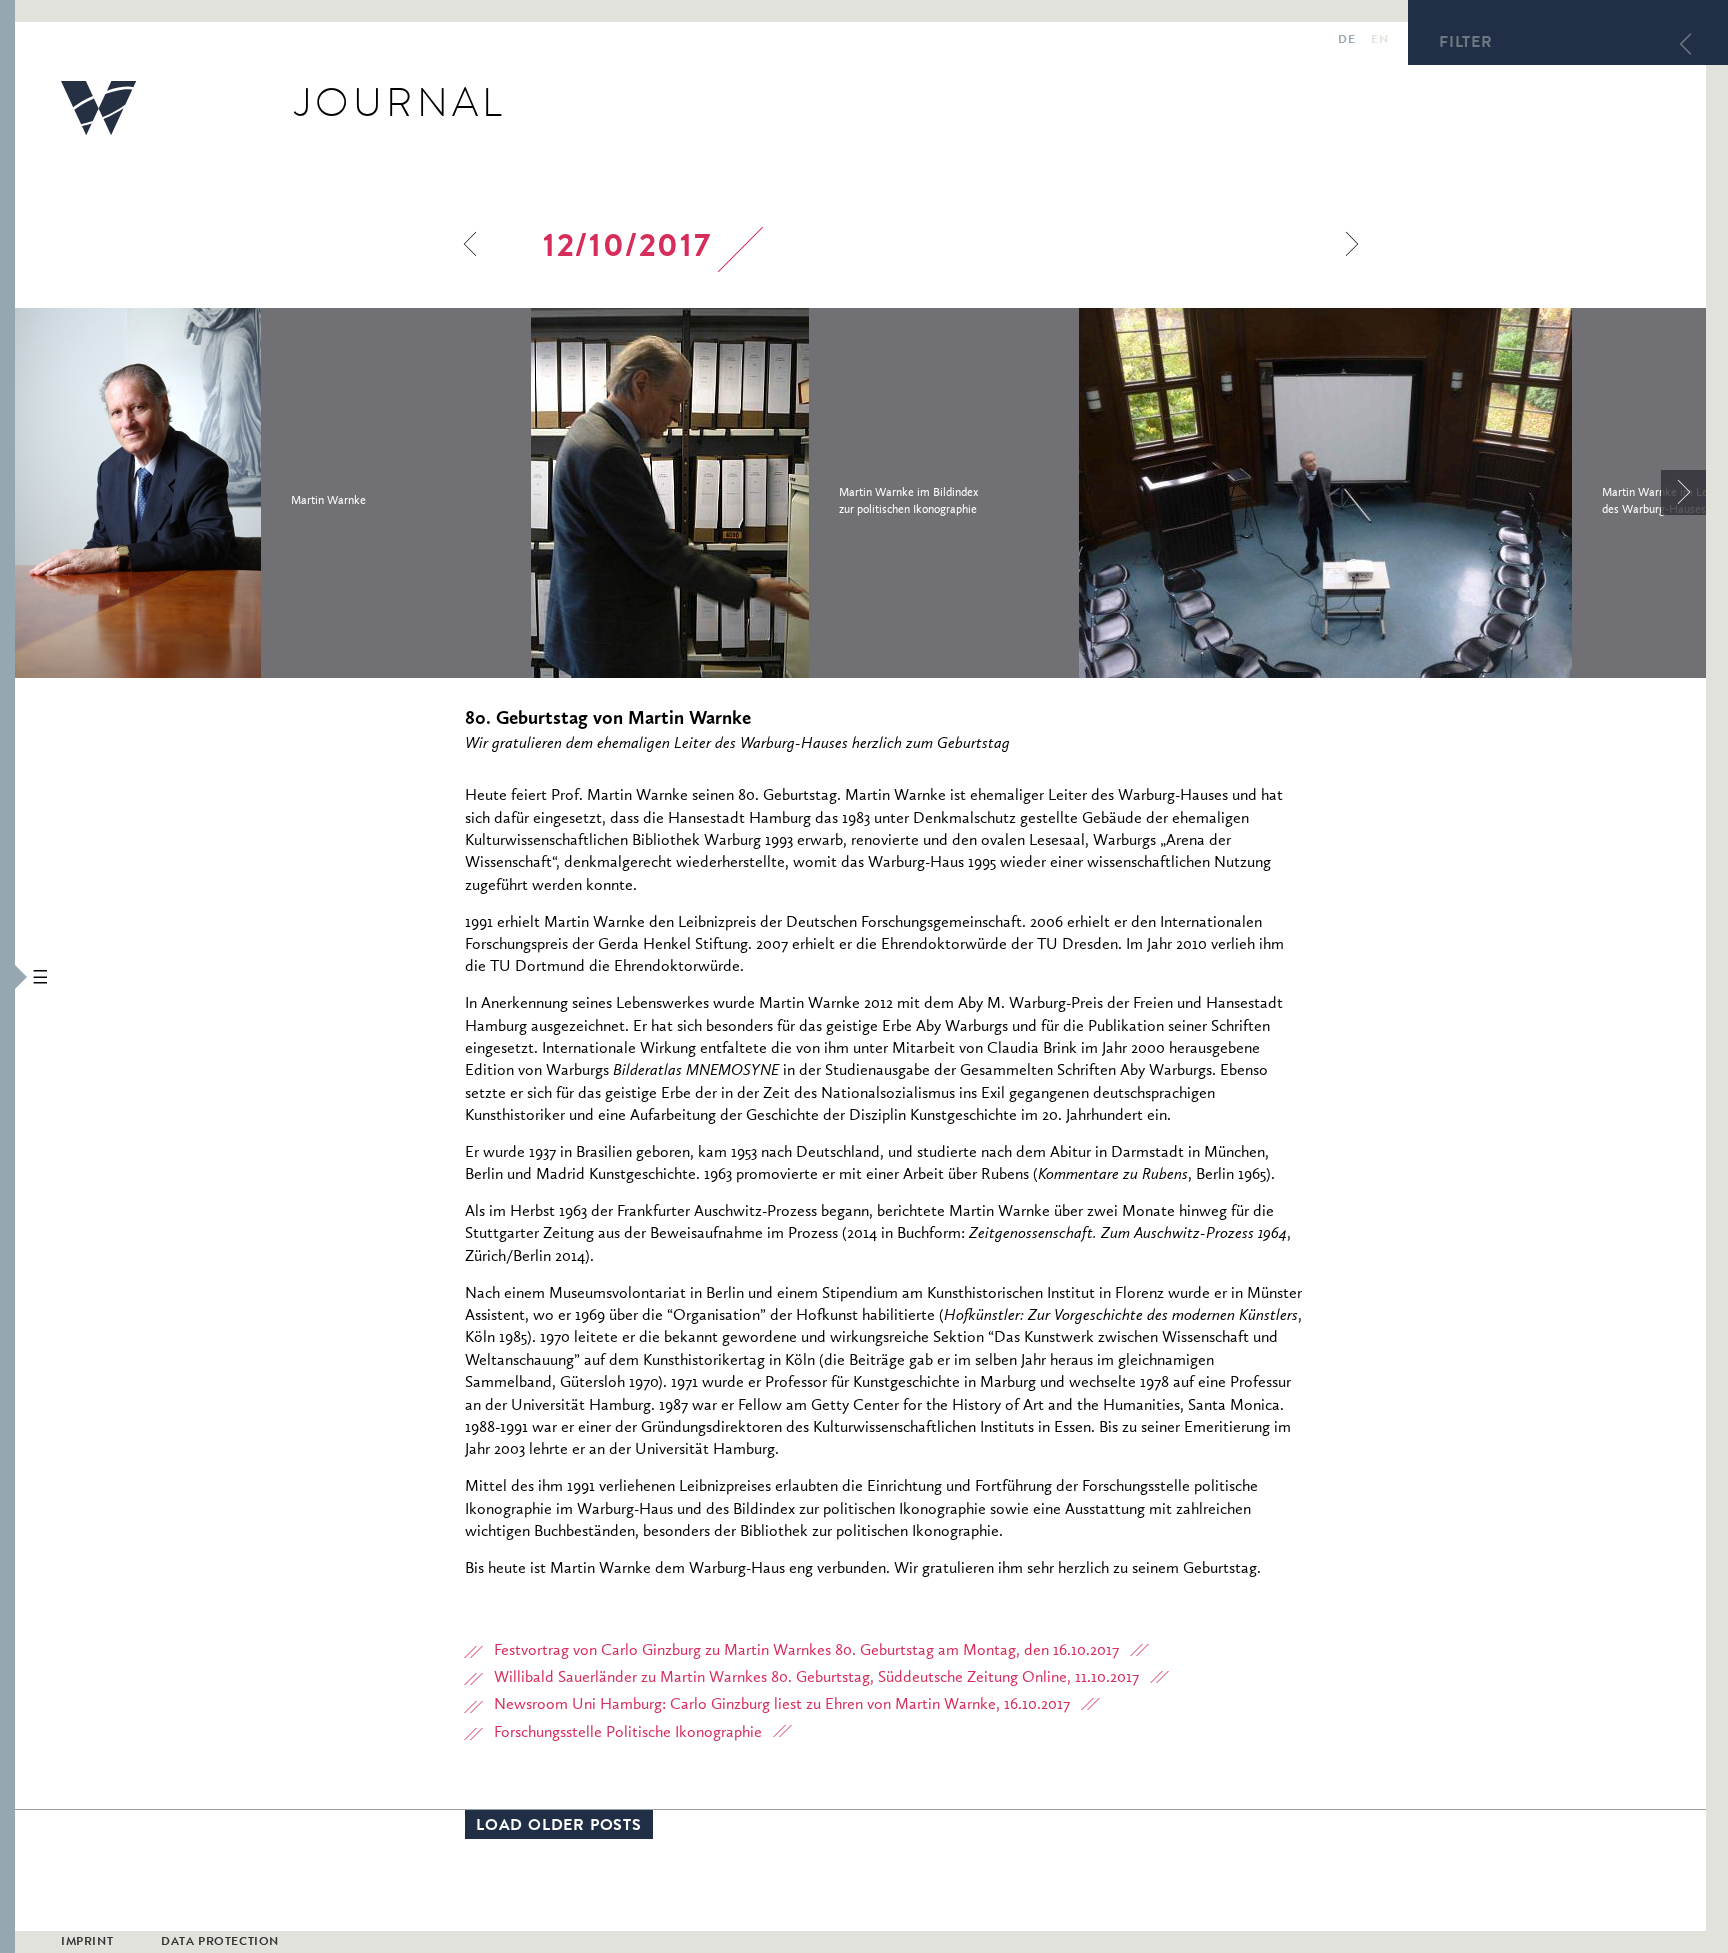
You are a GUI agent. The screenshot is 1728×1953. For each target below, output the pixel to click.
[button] (7, 976)
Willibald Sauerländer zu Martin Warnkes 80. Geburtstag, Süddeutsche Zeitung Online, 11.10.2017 (816, 1678)
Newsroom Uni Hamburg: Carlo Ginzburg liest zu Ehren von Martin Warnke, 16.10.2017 (782, 1705)
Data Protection (220, 1943)
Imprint (87, 1943)
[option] (273, 493)
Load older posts (559, 1827)
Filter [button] (1466, 44)
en (1379, 41)
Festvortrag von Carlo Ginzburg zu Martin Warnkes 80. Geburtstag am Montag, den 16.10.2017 (806, 1651)
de (1346, 41)
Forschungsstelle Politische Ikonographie (628, 1733)
